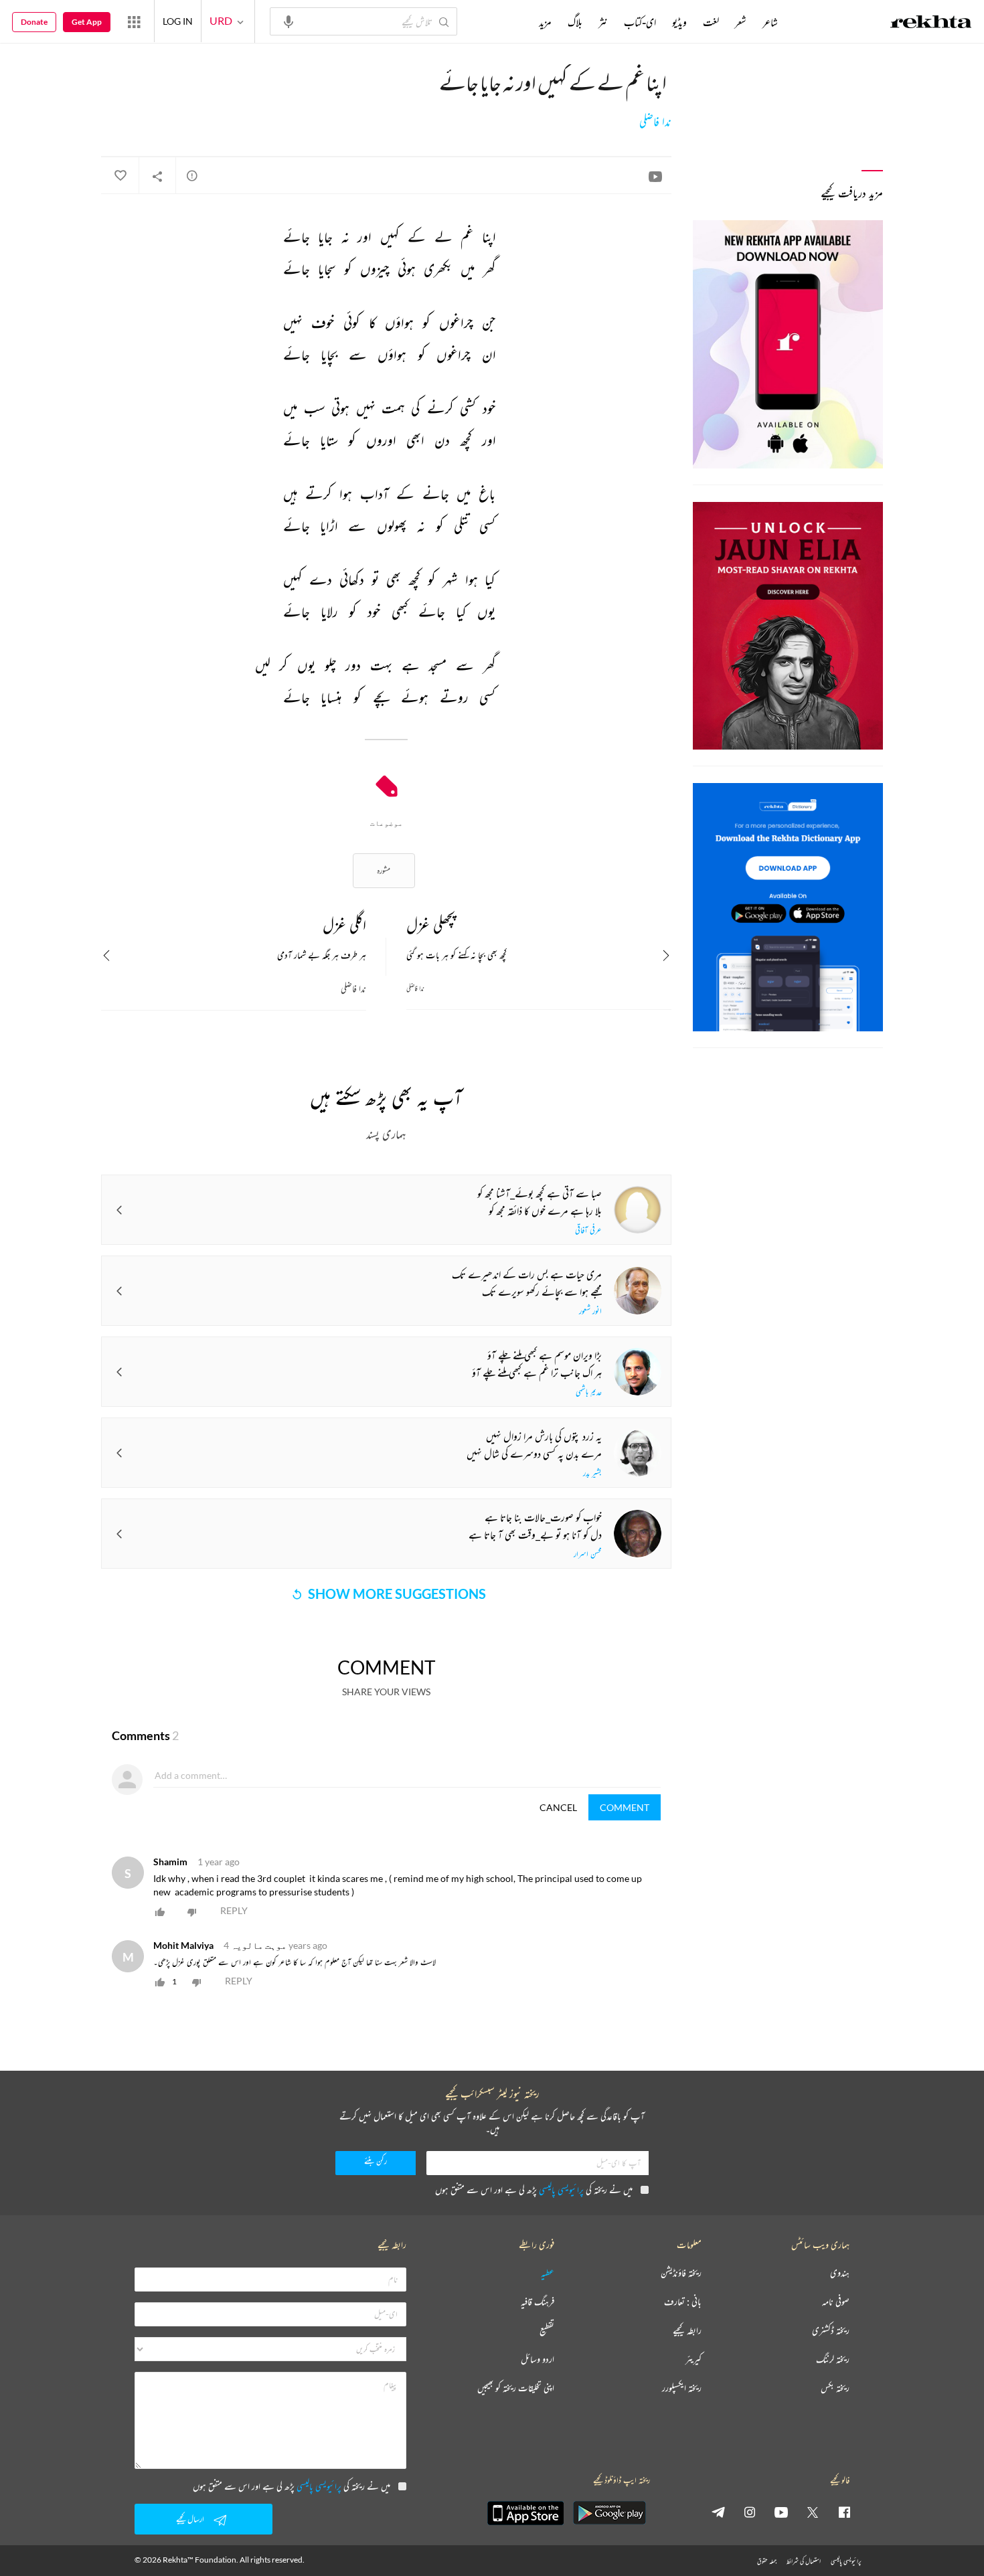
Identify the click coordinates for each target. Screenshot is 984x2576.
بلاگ (575, 22)
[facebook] (844, 2512)
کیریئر (693, 2359)
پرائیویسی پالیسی (561, 2189)
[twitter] (813, 2512)
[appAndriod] (609, 2513)
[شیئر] (157, 176)
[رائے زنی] (192, 175)
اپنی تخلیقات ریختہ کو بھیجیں (516, 2388)
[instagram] (750, 2512)
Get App (87, 22)
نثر (603, 22)
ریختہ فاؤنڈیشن (681, 2273)
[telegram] (718, 2512)
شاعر (770, 22)
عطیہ (548, 2273)
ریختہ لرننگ (833, 2359)
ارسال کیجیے (190, 2519)
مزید (545, 22)
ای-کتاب (640, 22)
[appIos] (525, 2513)
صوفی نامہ (836, 2302)
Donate (34, 22)
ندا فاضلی (655, 122)
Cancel (558, 1807)
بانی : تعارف (683, 2302)
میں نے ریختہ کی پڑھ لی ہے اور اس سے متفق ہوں (534, 2189)
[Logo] (931, 23)
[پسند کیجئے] (120, 176)
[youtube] (781, 2512)
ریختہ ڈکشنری (831, 2331)
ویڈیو (679, 22)
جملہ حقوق (767, 2561)
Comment (625, 1807)
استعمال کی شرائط (804, 2561)
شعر (741, 22)
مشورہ (384, 870)
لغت (711, 22)
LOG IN (178, 21)
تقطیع (547, 2331)
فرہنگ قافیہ (538, 2302)
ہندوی (840, 2273)
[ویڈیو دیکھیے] (655, 176)
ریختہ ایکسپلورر (682, 2388)
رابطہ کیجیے (687, 2331)
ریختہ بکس (835, 2388)
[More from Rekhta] (134, 21)
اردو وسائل (538, 2359)
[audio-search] (289, 21)
